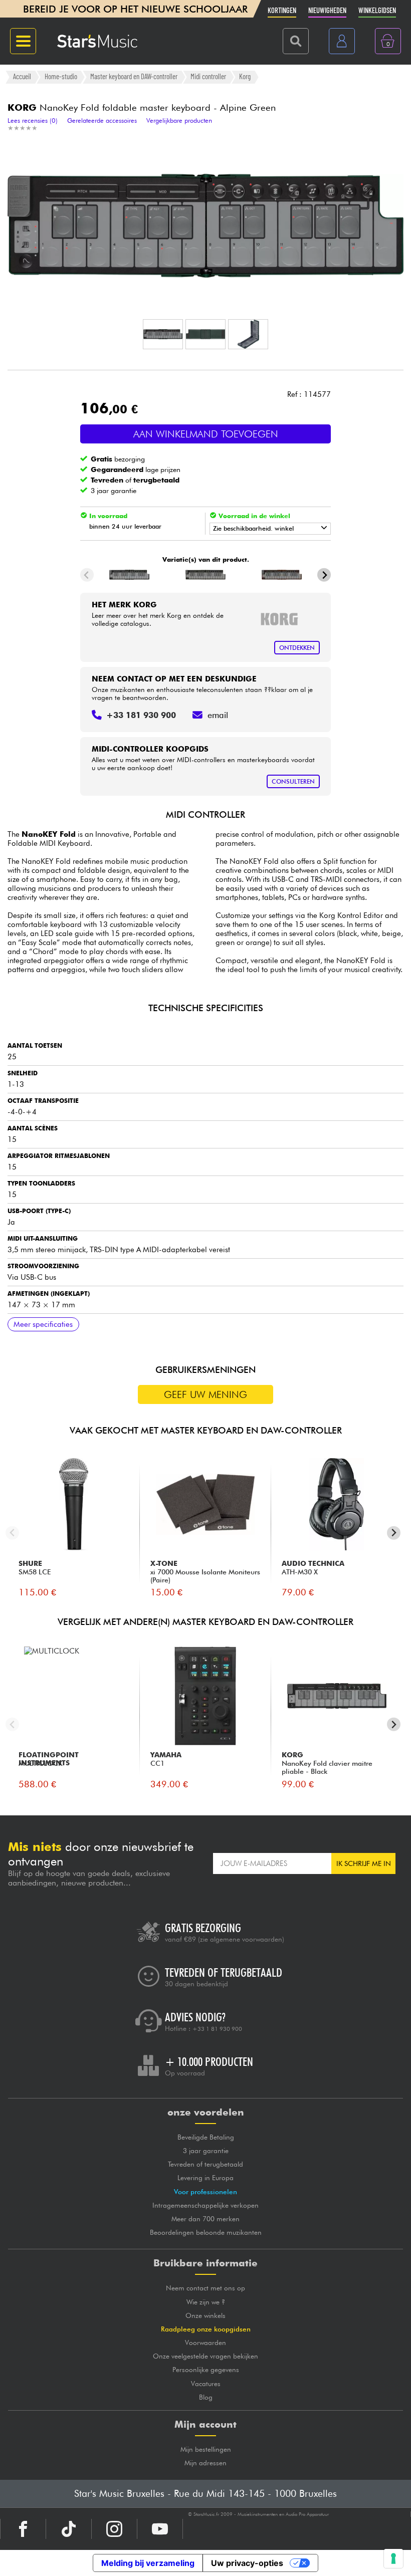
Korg (245, 77)
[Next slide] (324, 575)
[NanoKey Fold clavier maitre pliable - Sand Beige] (206, 575)
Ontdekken (297, 648)
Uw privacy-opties (247, 2563)
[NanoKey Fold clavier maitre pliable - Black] (130, 575)
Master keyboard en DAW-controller (134, 77)
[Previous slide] (87, 575)
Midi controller (208, 77)
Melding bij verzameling (148, 2563)
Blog (206, 2397)
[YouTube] (160, 2529)
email (218, 715)
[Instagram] (114, 2529)
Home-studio (61, 77)
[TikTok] (69, 2529)
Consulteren (293, 781)
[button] (163, 334)
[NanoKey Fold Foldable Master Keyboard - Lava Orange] (281, 575)
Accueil (22, 77)
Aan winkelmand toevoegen (206, 434)
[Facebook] (23, 2529)
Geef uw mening (205, 1394)
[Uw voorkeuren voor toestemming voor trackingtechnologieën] (393, 2558)
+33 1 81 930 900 (217, 2029)
